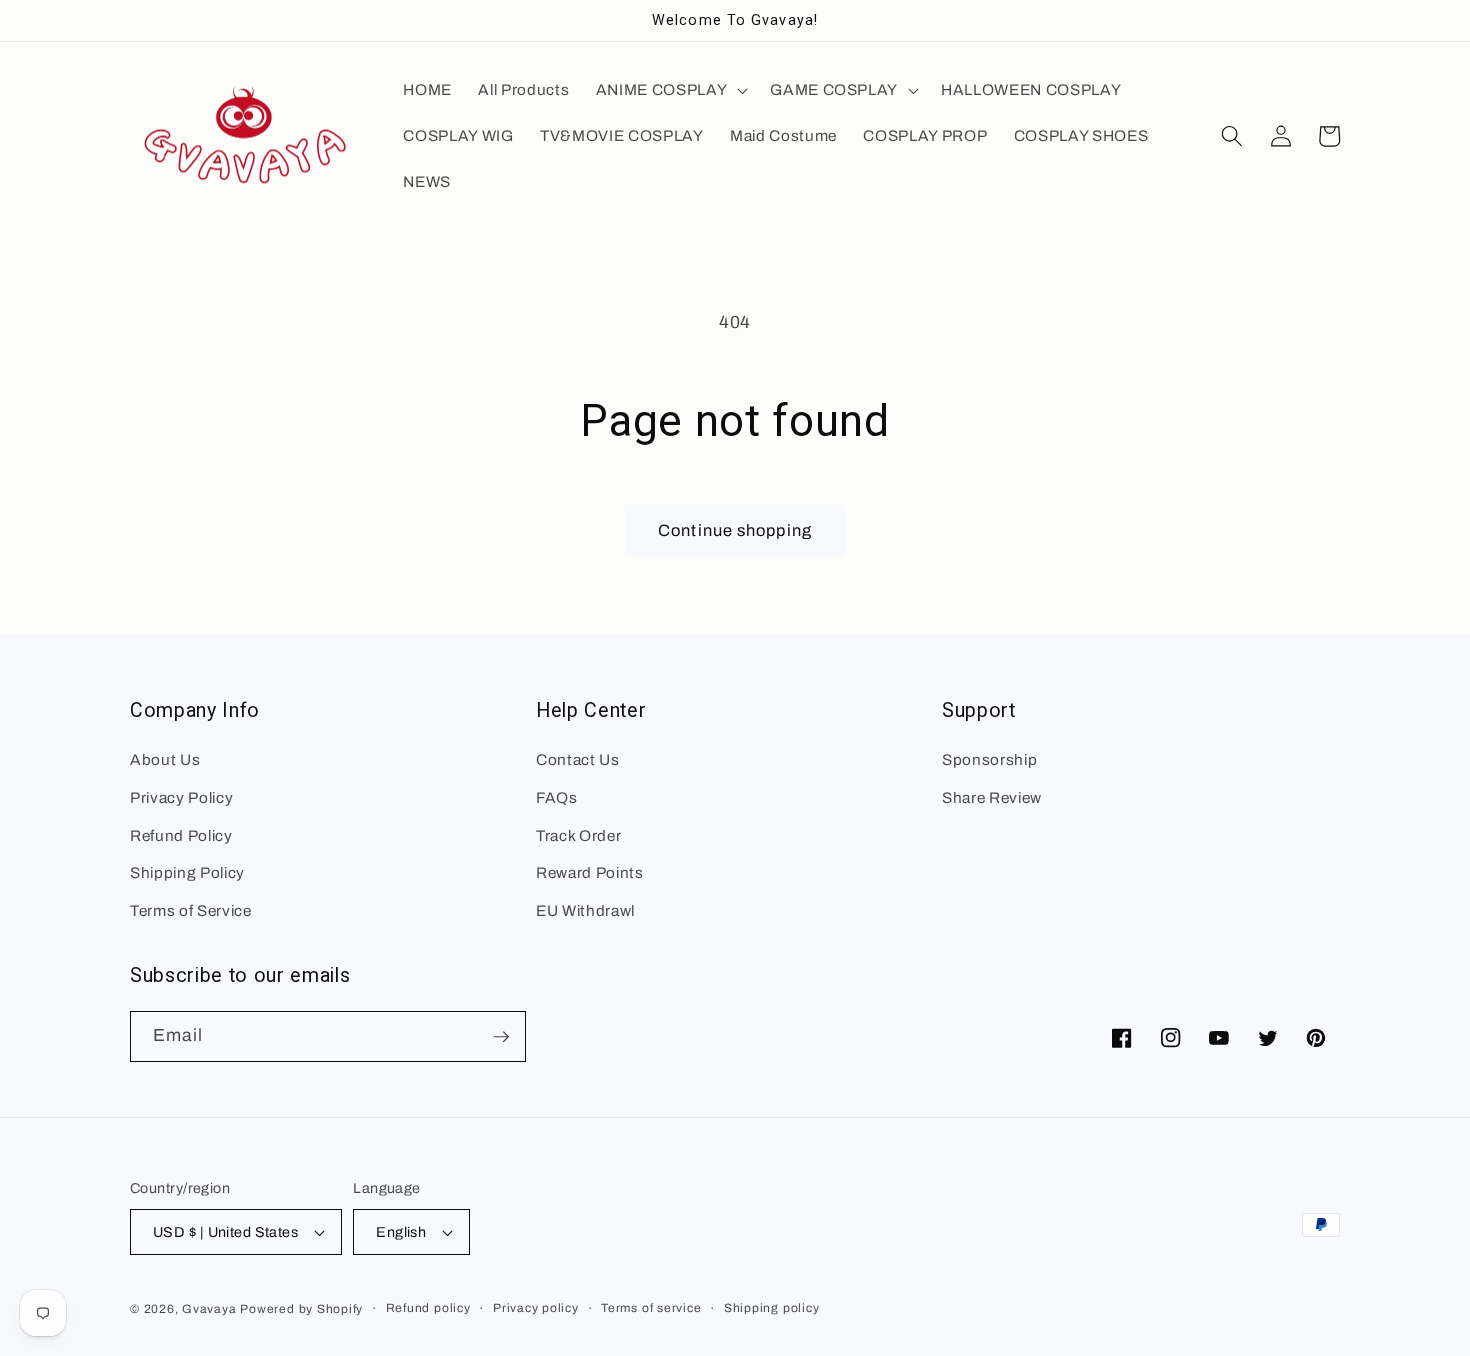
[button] (670, 90)
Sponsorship (989, 759)
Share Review (992, 797)
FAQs (557, 797)
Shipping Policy (187, 872)
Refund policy (428, 1308)
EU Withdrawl (585, 910)
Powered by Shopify (301, 1309)
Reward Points (590, 872)
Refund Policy (181, 835)
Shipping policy (772, 1308)
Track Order (578, 835)
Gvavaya (209, 1309)
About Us (165, 759)
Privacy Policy (181, 797)
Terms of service (651, 1308)
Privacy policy (536, 1308)
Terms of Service (191, 910)
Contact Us (578, 759)
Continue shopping (735, 530)
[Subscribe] (501, 1037)
